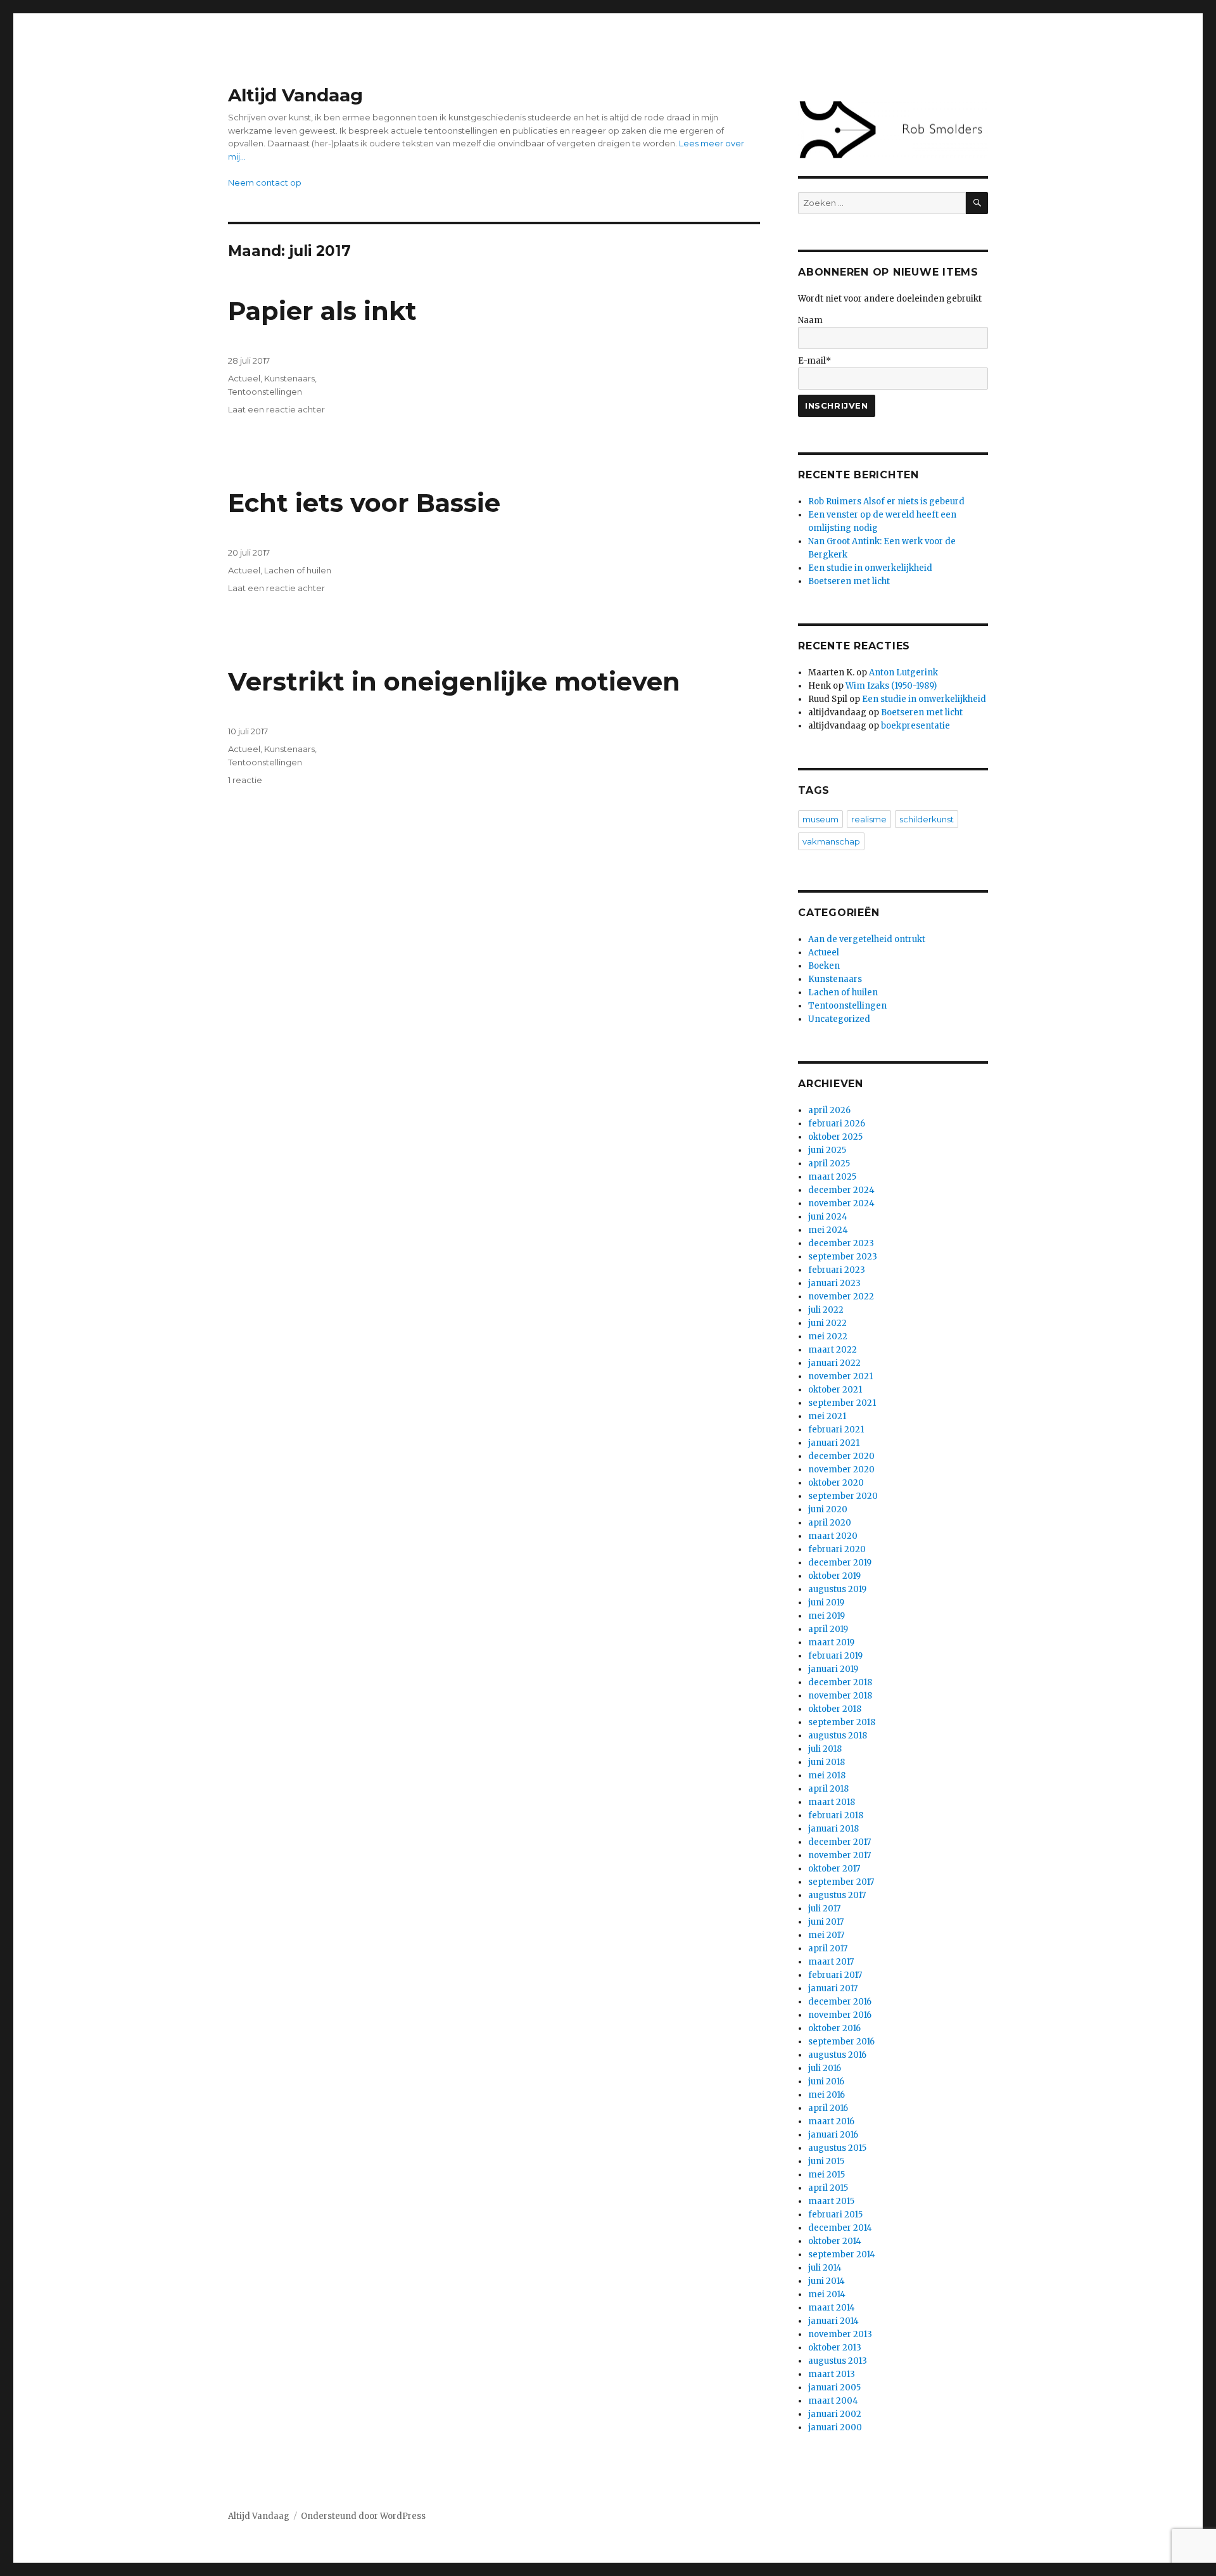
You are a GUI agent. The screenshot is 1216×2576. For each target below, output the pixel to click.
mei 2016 (826, 2095)
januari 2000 (835, 2427)
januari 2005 (834, 2388)
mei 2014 (827, 2294)
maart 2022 (833, 1350)
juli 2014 (825, 2268)
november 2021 (840, 1376)
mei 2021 (827, 1416)
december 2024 (841, 1190)
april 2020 (830, 1523)
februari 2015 (835, 2215)
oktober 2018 (835, 1709)
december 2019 (840, 1563)
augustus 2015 (837, 2148)
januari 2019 (833, 1669)
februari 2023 (837, 1270)
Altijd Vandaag (295, 95)
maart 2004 (833, 2401)
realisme (869, 819)
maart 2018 (832, 1802)
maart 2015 (831, 2201)
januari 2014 (833, 2321)
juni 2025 (827, 1150)
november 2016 (840, 2015)
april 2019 (828, 1629)
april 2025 (829, 1164)
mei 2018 (827, 1776)
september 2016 (841, 2042)
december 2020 (841, 1456)
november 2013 (840, 2334)
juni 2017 (826, 1922)
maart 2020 (833, 1536)
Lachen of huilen (298, 570)
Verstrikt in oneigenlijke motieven (454, 681)
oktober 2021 (835, 1390)
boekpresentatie (915, 726)
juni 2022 (827, 1323)
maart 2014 (832, 2308)
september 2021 (842, 1403)
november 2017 (839, 1855)
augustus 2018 (838, 1736)
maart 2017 (831, 1962)
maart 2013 (832, 2374)
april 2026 (829, 1110)
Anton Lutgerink (903, 673)
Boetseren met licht (849, 581)
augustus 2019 (837, 1589)
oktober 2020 (836, 1483)
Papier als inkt (322, 311)
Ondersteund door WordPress (363, 2516)
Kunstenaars (289, 378)
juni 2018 (826, 1762)
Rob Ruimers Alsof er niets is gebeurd (886, 501)
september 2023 (843, 1257)
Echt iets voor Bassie (364, 503)
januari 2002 (835, 2414)
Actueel (244, 378)
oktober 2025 (835, 1137)
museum (820, 819)
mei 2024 (828, 1230)
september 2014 (842, 2254)
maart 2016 (831, 2121)
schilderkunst (927, 819)
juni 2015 (826, 2161)
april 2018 (828, 1789)
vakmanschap (831, 841)
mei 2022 (828, 1336)
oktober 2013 (835, 2348)
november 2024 (841, 1203)
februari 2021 (836, 1430)
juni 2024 (828, 1217)
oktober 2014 (835, 2241)
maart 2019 (831, 1642)
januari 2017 (833, 1988)
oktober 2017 (834, 1869)
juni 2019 (826, 1603)
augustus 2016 (837, 2055)
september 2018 (842, 1722)
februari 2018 (836, 1815)
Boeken (824, 966)
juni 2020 (828, 1509)
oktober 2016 (834, 2028)
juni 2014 (826, 2281)
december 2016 (840, 2002)
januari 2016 (833, 2135)
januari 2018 (833, 1829)
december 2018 (840, 1682)
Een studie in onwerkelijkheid (870, 568)
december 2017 (839, 1842)
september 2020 (843, 1496)
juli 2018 (825, 1749)
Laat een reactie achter (276, 409)
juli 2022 (826, 1310)
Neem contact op (265, 182)
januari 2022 (834, 1363)
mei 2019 (826, 1616)
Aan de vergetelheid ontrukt (867, 939)
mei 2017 (826, 1935)
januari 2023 (834, 1283)
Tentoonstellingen (265, 392)
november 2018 (840, 1696)
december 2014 (840, 2228)
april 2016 (828, 2108)
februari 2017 (835, 1975)
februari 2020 (837, 1549)
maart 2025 (832, 1177)
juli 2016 (825, 2068)
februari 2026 (837, 1124)
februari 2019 (835, 1656)
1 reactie (245, 780)
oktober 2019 (834, 1576)
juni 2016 (826, 2082)
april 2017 (828, 1948)
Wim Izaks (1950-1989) (891, 686)
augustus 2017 (837, 1895)
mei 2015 (826, 2175)
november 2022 (841, 1297)
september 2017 (841, 1882)
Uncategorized (839, 1019)
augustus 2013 (838, 2361)
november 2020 (841, 1470)
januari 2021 (834, 1443)
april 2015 (828, 2188)
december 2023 (841, 1243)
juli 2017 (824, 1909)
